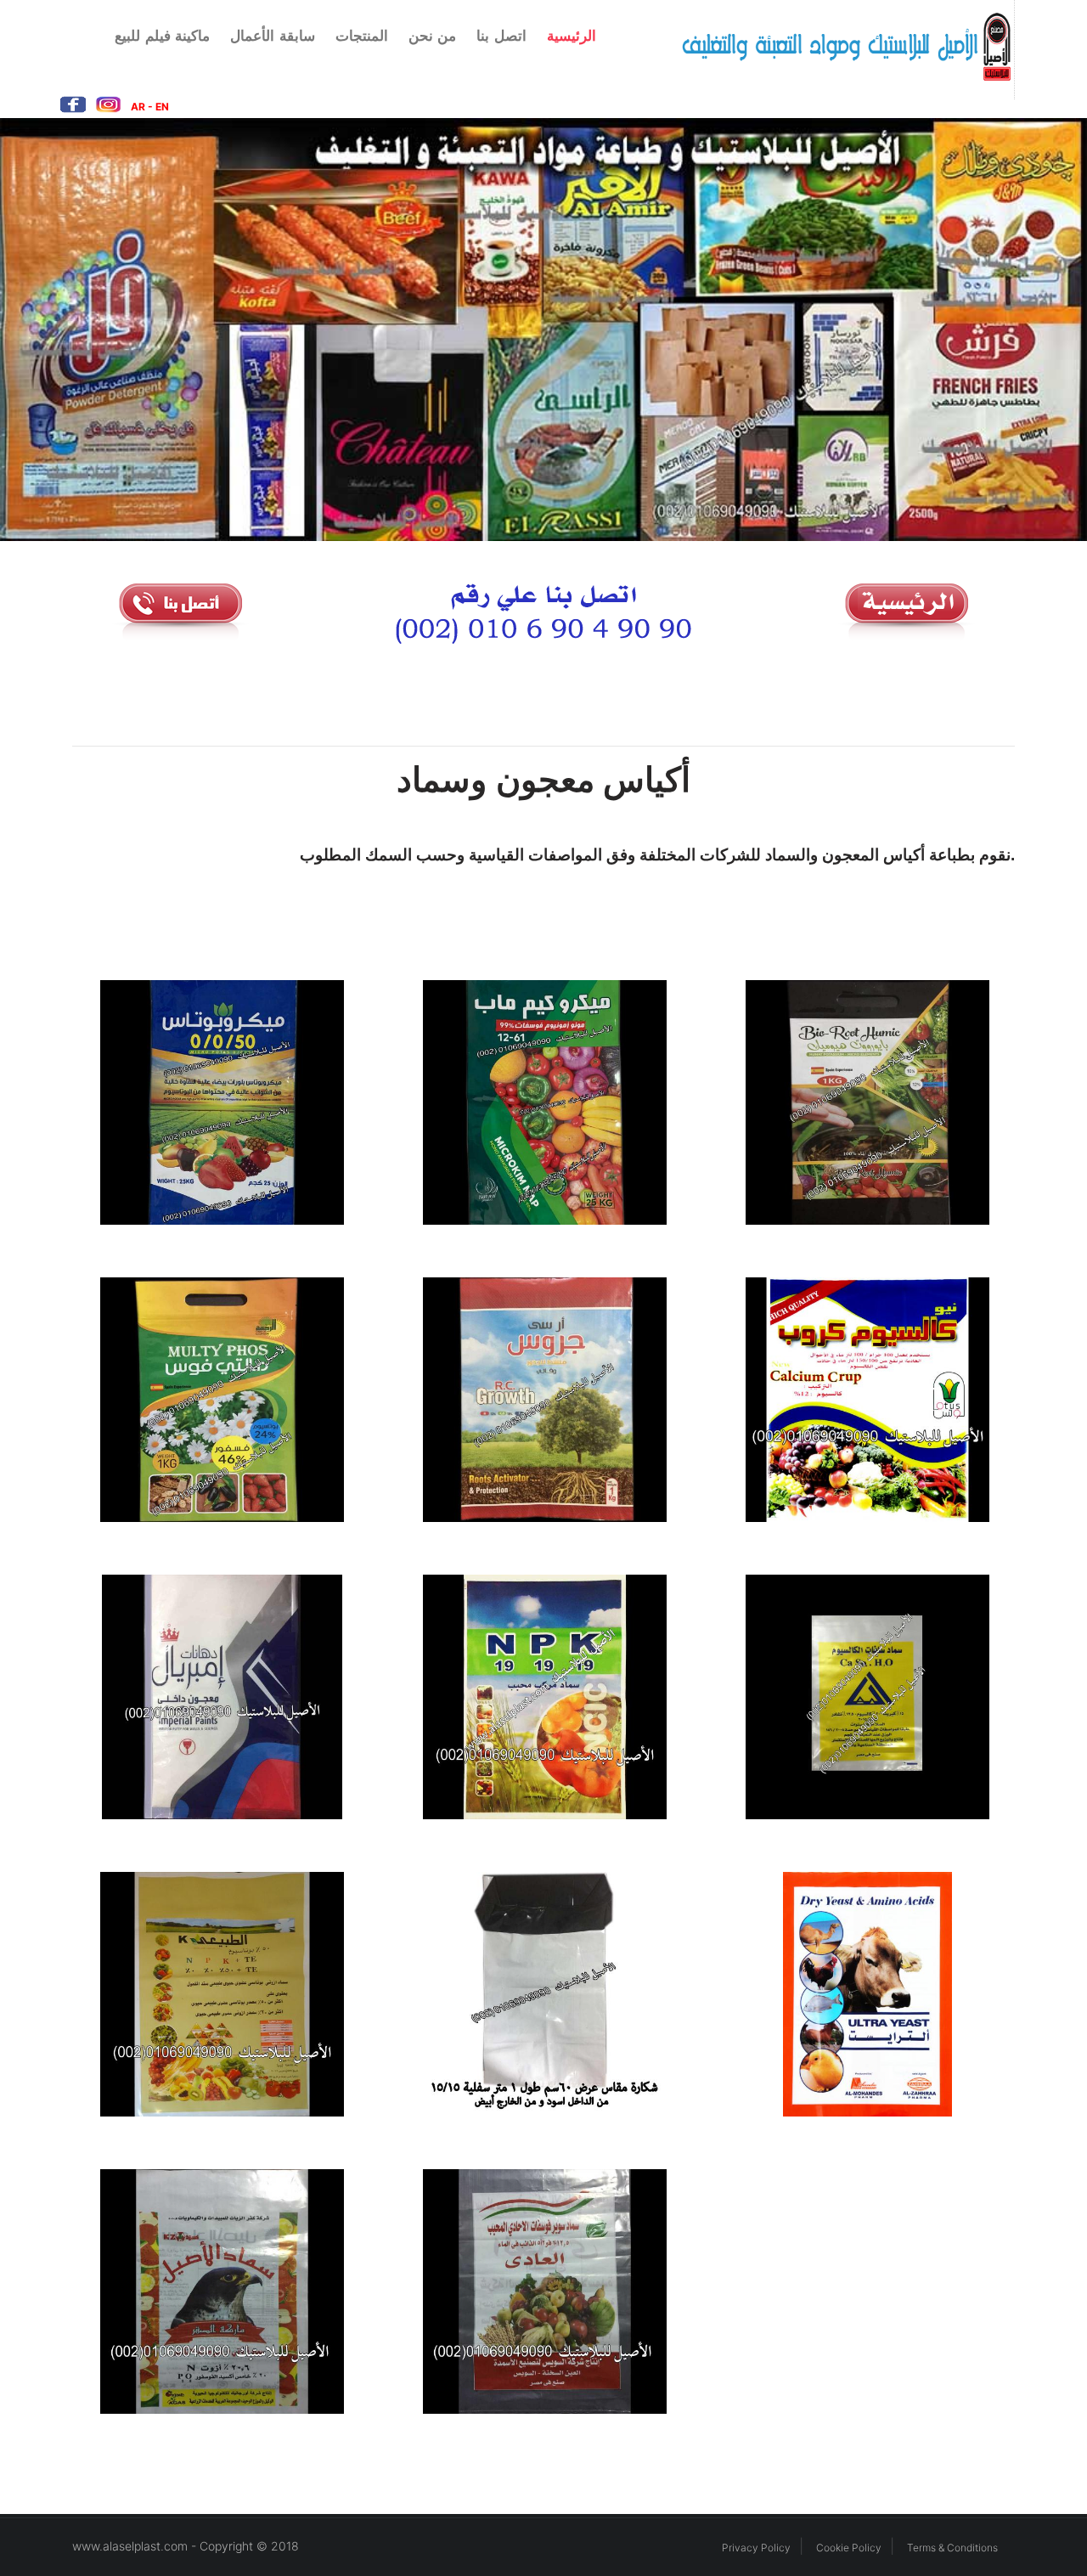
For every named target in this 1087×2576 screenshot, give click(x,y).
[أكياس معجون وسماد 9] (866, 1697)
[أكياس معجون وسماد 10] (221, 1995)
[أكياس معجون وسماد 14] (543, 2292)
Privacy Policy (756, 2548)
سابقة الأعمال (273, 36)
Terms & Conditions (952, 2548)
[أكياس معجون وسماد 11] (543, 1995)
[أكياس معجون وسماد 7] (221, 1697)
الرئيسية (572, 36)
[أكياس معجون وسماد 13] (221, 2292)
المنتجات (362, 36)
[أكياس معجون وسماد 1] (221, 1103)
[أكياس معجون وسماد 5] (543, 1400)
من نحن (433, 36)
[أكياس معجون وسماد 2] (543, 1103)
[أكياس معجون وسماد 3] (866, 1103)
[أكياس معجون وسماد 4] (221, 1400)
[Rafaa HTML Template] (823, 47)
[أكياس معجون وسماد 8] (543, 1697)
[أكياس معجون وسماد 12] (866, 1995)
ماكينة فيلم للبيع (162, 36)
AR (139, 107)
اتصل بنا (501, 36)
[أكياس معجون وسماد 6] (866, 1400)
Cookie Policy (849, 2548)
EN (162, 107)
